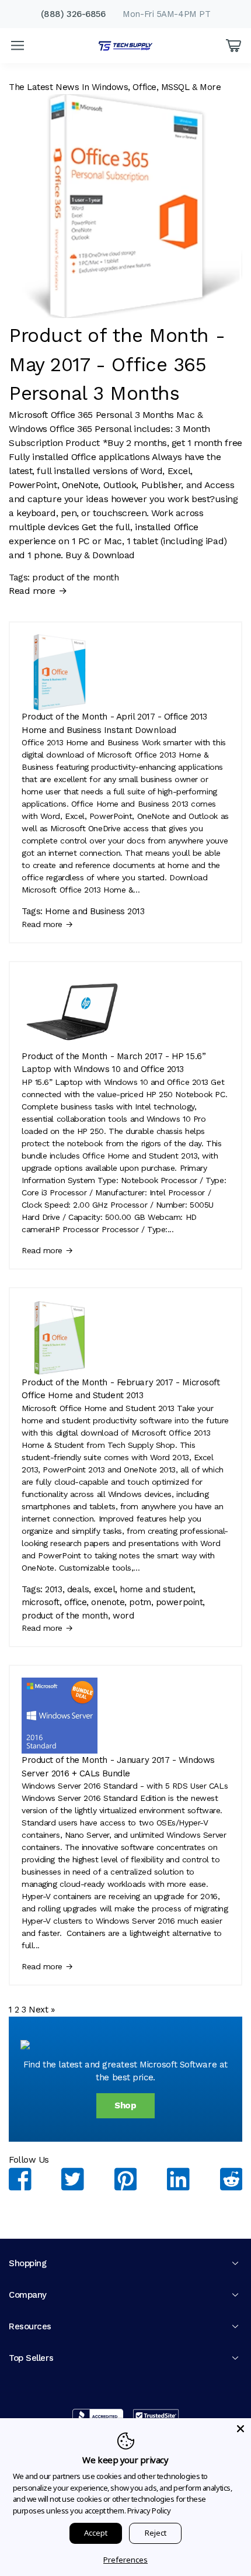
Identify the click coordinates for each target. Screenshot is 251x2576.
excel (105, 1589)
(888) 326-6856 (73, 14)
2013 (53, 1589)
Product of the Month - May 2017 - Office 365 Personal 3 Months (117, 364)
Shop (125, 2105)
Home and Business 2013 (95, 911)
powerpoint (179, 1602)
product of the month (75, 578)
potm (140, 1602)
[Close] (240, 2429)
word (123, 1616)
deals (78, 1589)
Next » (41, 2010)
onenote (108, 1602)
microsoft (41, 1602)
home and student (156, 1589)
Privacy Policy (149, 2511)
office (75, 1602)
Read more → (38, 591)
